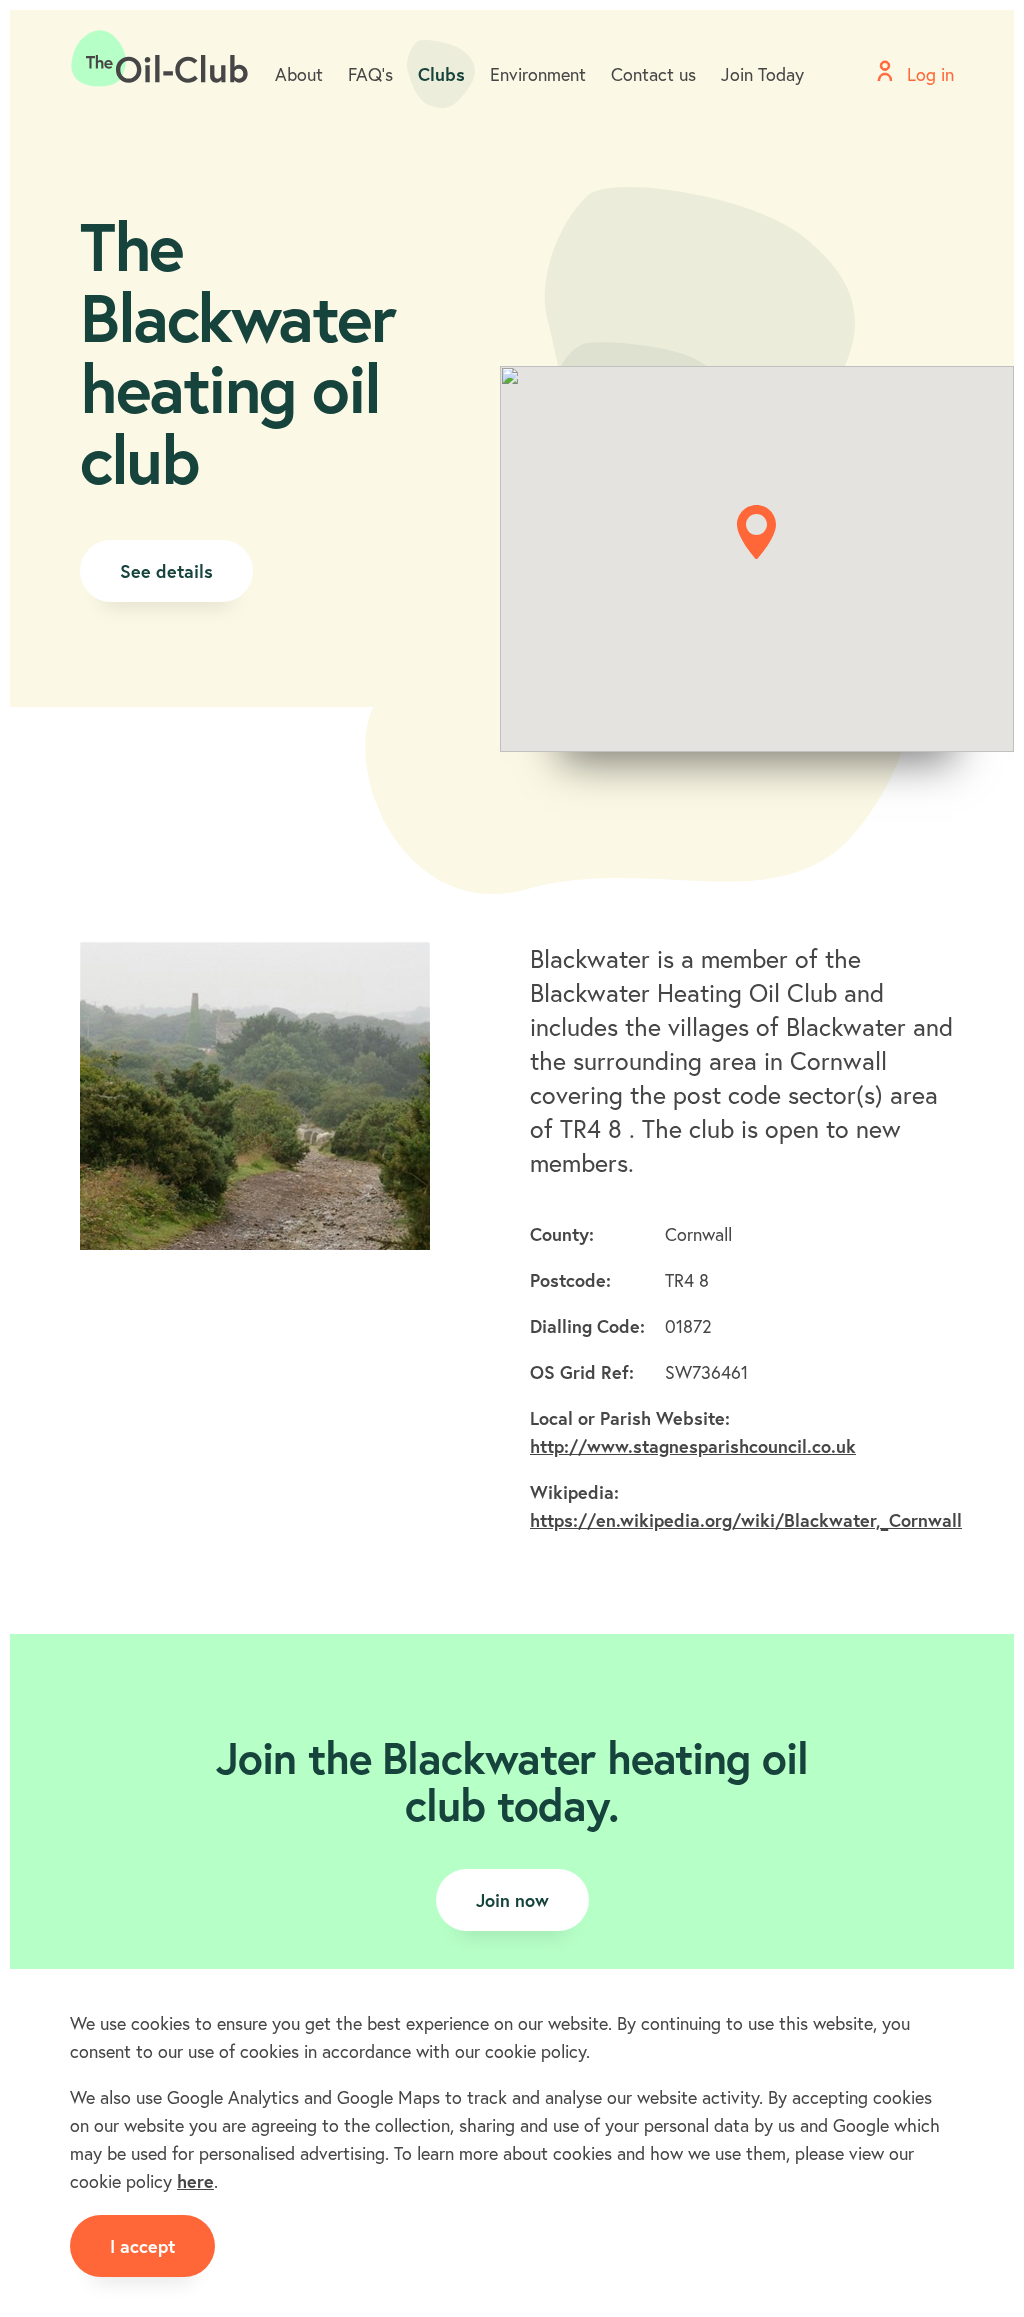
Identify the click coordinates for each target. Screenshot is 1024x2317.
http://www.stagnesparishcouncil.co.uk (693, 1446)
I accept (142, 2246)
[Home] (160, 59)
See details (166, 571)
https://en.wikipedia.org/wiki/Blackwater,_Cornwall (746, 1520)
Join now (512, 1900)
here (195, 2181)
